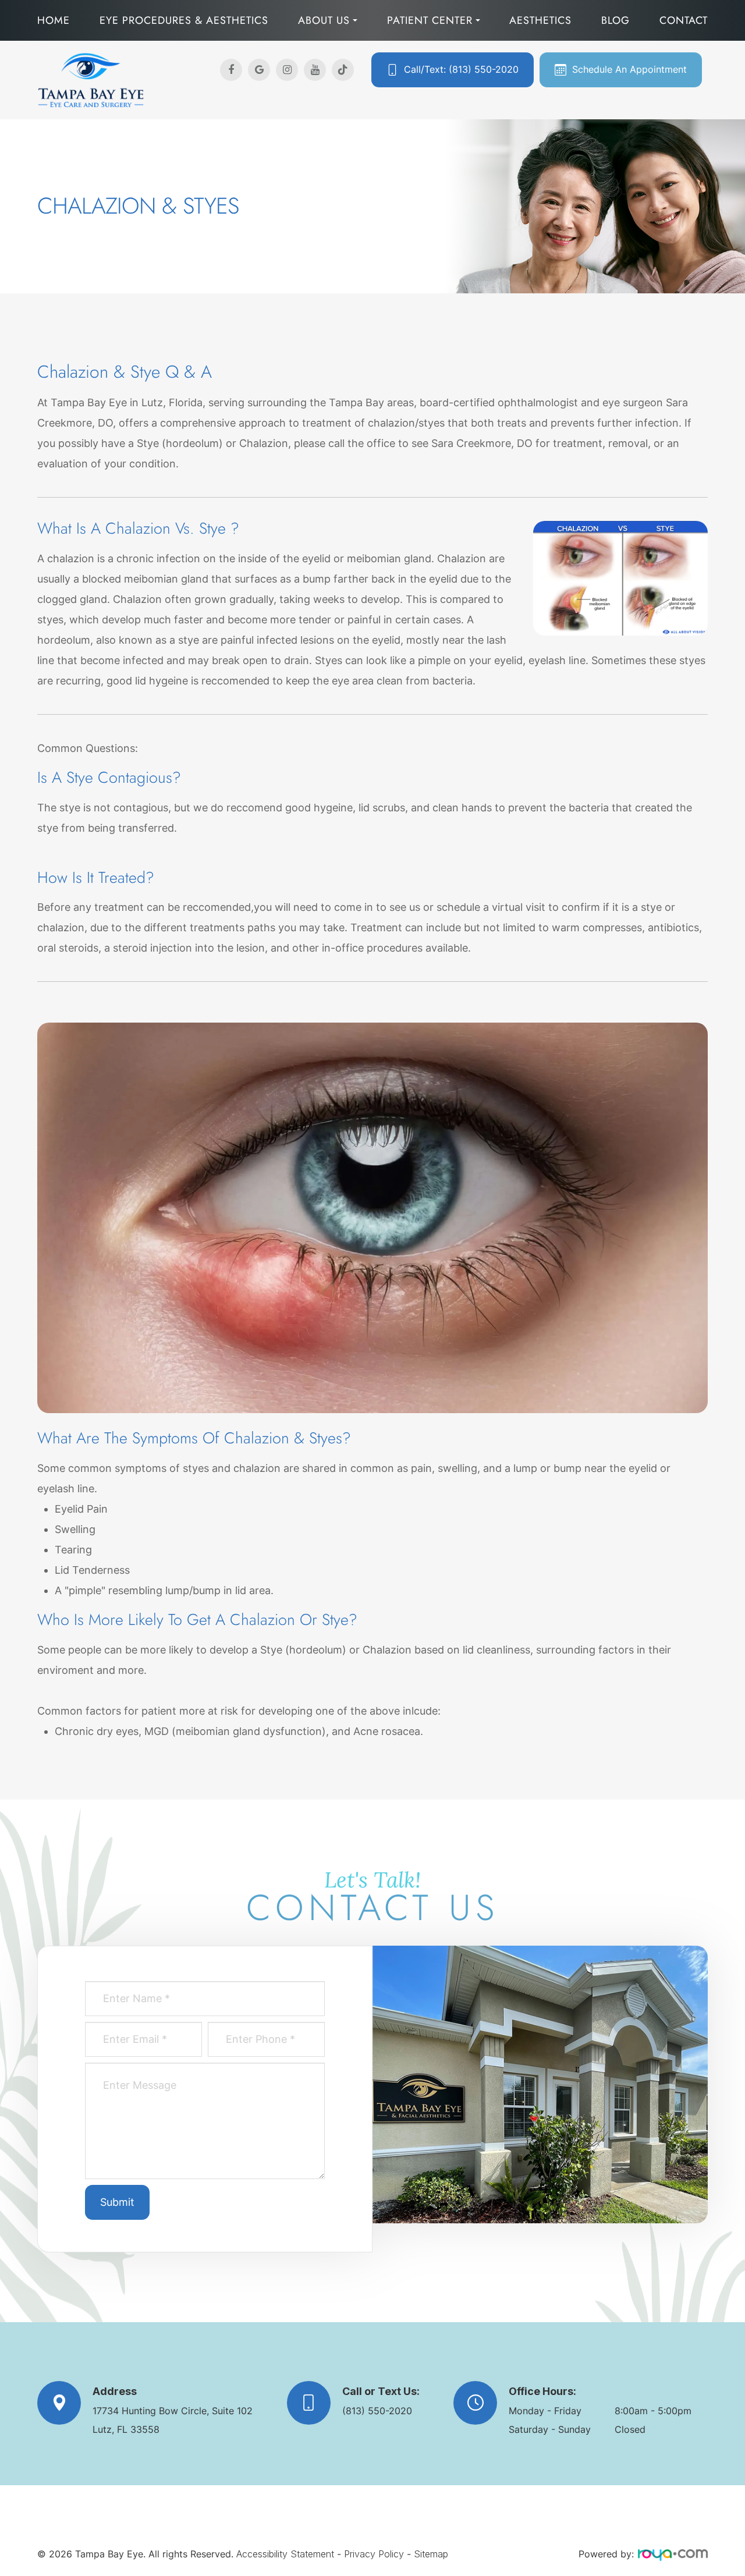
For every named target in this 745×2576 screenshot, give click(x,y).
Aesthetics (540, 20)
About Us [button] (324, 20)
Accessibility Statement (285, 2554)
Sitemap (431, 2554)
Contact (684, 20)
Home (54, 20)
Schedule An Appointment (629, 70)
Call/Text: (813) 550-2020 (461, 70)
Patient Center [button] (430, 20)
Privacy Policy (374, 2554)
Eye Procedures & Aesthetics (184, 20)
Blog (615, 20)
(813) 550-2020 (377, 2411)
